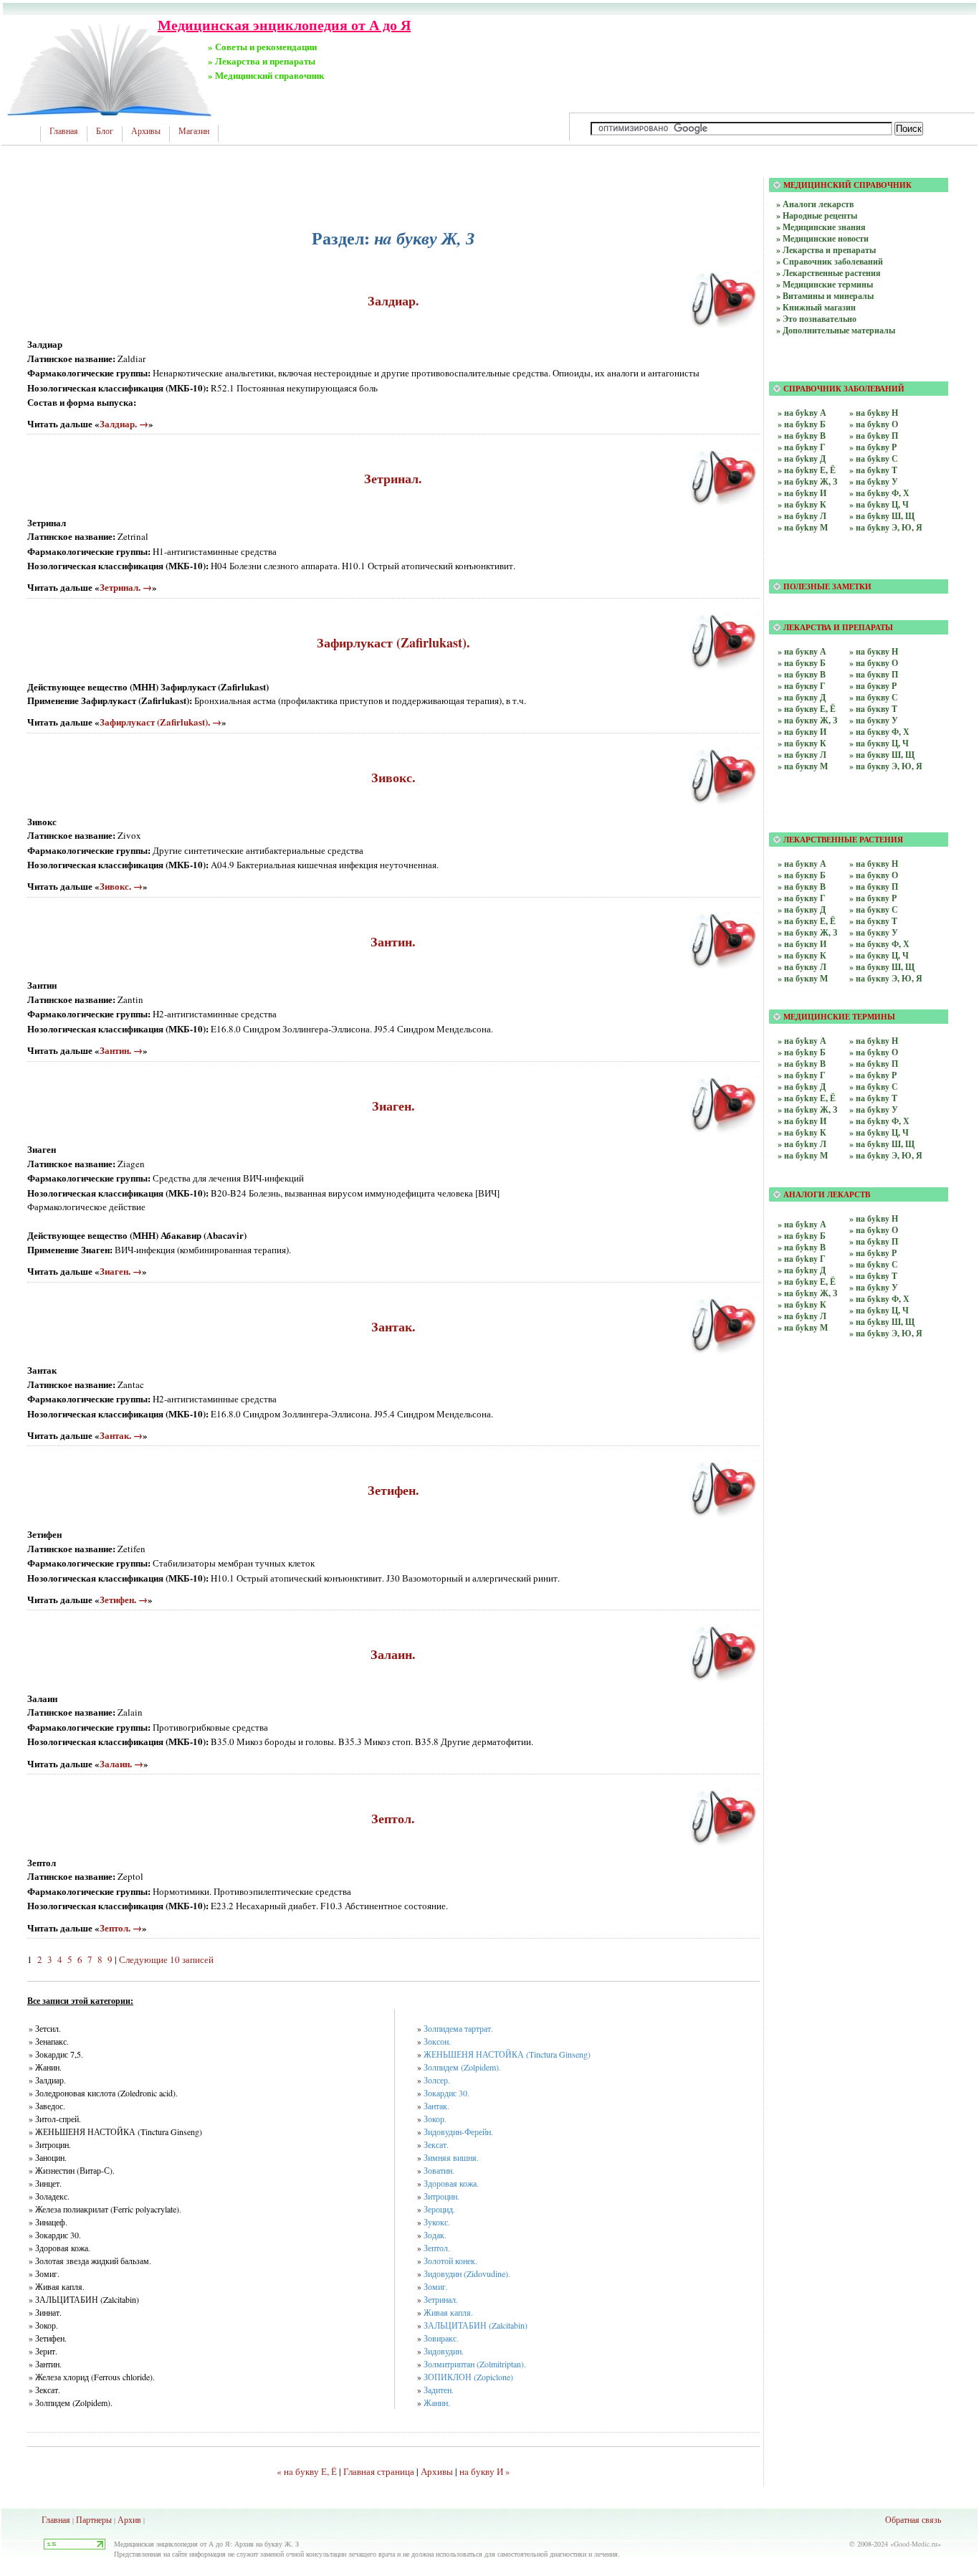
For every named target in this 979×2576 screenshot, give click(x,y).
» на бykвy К (802, 1132)
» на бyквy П (874, 887)
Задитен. (439, 2390)
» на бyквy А (802, 864)
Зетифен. (393, 1490)
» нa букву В (802, 674)
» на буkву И (802, 493)
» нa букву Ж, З (807, 720)
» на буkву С (874, 458)
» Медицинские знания (821, 227)
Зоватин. (439, 2170)
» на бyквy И (802, 944)
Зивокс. (393, 777)
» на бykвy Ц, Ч (879, 1132)
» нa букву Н (874, 651)
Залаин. (393, 1654)
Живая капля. (448, 2312)
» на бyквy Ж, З (807, 932)
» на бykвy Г (802, 1075)
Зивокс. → (121, 886)
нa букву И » (485, 2471)
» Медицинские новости (822, 238)
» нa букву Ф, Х (879, 732)
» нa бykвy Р (873, 1253)
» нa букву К (802, 743)
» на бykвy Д (802, 1087)
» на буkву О (874, 424)
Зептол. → (121, 1928)
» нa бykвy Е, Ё (807, 1282)
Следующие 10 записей (166, 1959)
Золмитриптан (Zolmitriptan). (475, 2364)
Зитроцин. (441, 2196)
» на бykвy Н (874, 1041)
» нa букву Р (873, 686)
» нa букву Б (802, 663)
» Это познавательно (816, 319)
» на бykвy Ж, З (807, 1109)
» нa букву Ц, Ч (879, 743)
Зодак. (435, 2235)
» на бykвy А (802, 1041)
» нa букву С (874, 697)
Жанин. (437, 2402)
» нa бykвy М (803, 1327)
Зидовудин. (444, 2351)
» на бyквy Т (873, 921)
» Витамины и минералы (825, 296)
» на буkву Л (802, 516)
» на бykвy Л (802, 1144)
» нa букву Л (802, 755)
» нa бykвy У (874, 1287)
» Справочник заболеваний (830, 261)
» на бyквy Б (802, 875)
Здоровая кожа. (451, 2183)
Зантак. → (121, 1435)
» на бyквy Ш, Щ (882, 967)
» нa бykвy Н (874, 1218)
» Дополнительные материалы (836, 330)
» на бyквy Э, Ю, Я (886, 978)
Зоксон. (437, 2041)
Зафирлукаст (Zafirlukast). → (161, 722)
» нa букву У (874, 720)
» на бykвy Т (873, 1098)
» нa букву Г (802, 686)
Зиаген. (393, 1106)
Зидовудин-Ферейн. (458, 2131)
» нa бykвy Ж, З (807, 1293)
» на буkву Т (873, 470)
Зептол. (393, 1818)
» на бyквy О (874, 875)
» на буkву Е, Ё (807, 470)
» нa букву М (803, 766)
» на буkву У (874, 481)
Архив (129, 2519)
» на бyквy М (803, 978)
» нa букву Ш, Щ (882, 755)
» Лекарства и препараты (826, 250)
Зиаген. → (121, 1271)
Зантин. (393, 941)
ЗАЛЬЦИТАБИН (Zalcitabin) (476, 2325)
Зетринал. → (126, 587)
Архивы (146, 131)
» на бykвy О (874, 1052)
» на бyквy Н (874, 864)
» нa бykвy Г (802, 1259)
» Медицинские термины (825, 284)
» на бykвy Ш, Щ (882, 1144)
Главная (64, 131)
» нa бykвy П (874, 1241)
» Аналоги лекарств (815, 204)
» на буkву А (802, 413)
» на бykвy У (874, 1109)
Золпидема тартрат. (458, 2028)
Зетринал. (393, 478)
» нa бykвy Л (802, 1316)
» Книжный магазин (816, 307)
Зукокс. (437, 2222)
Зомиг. (436, 2286)
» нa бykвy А (802, 1224)
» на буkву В (802, 436)
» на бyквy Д (802, 909)
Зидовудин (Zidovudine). (467, 2273)
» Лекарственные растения (828, 273)
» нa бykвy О (874, 1230)
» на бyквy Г (802, 898)
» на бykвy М (803, 1155)
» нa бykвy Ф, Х (879, 1299)
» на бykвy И (802, 1121)
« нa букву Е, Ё (307, 2471)
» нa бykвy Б (802, 1236)
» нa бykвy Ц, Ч (879, 1310)
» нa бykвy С (874, 1264)
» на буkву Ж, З (807, 481)
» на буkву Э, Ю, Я (886, 527)
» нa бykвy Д (802, 1270)
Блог (105, 131)
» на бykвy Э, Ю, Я (886, 1155)
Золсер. (437, 2080)
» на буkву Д (802, 458)
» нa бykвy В (802, 1247)
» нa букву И (802, 732)
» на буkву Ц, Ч (879, 504)
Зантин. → (121, 1050)
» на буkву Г (802, 447)
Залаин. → (121, 1763)
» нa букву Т (873, 709)
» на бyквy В (802, 887)
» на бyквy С (874, 909)
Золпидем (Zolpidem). (462, 2067)
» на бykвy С (874, 1087)
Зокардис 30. (446, 2093)
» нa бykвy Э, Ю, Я (886, 1333)
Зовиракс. (441, 2338)
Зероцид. (439, 2209)
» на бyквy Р (873, 898)
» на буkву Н (874, 413)
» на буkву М (803, 527)
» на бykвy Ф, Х (879, 1121)
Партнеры (94, 2519)
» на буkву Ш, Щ (882, 516)
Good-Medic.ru (916, 2544)
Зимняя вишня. (451, 2157)
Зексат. (436, 2144)
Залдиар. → (124, 423)
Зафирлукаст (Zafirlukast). (393, 642)
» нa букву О (874, 663)
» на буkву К (802, 504)
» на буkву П (874, 436)
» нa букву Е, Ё (807, 709)
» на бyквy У (874, 932)
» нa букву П (874, 674)
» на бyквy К (802, 955)
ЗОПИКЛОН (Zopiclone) (468, 2377)
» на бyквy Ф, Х (879, 944)
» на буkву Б (802, 424)
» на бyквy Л (802, 967)
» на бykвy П (874, 1064)
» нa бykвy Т (873, 1276)
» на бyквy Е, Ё (807, 921)
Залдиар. (393, 300)
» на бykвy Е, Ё (807, 1098)
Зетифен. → (124, 1599)
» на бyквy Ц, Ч (879, 955)
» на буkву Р (873, 447)
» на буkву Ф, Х (879, 493)
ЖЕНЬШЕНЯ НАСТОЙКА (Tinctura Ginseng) (507, 2054)
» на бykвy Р (873, 1075)
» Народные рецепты (817, 215)
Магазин (194, 131)
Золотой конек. (450, 2261)
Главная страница (379, 2471)
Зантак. (393, 1326)
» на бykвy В (802, 1064)
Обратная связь (913, 2519)
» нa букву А (802, 651)
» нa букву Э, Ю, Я (886, 766)
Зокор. (435, 2119)
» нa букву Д (802, 697)
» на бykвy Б (802, 1052)
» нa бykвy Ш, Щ (882, 1322)
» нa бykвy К (802, 1304)
